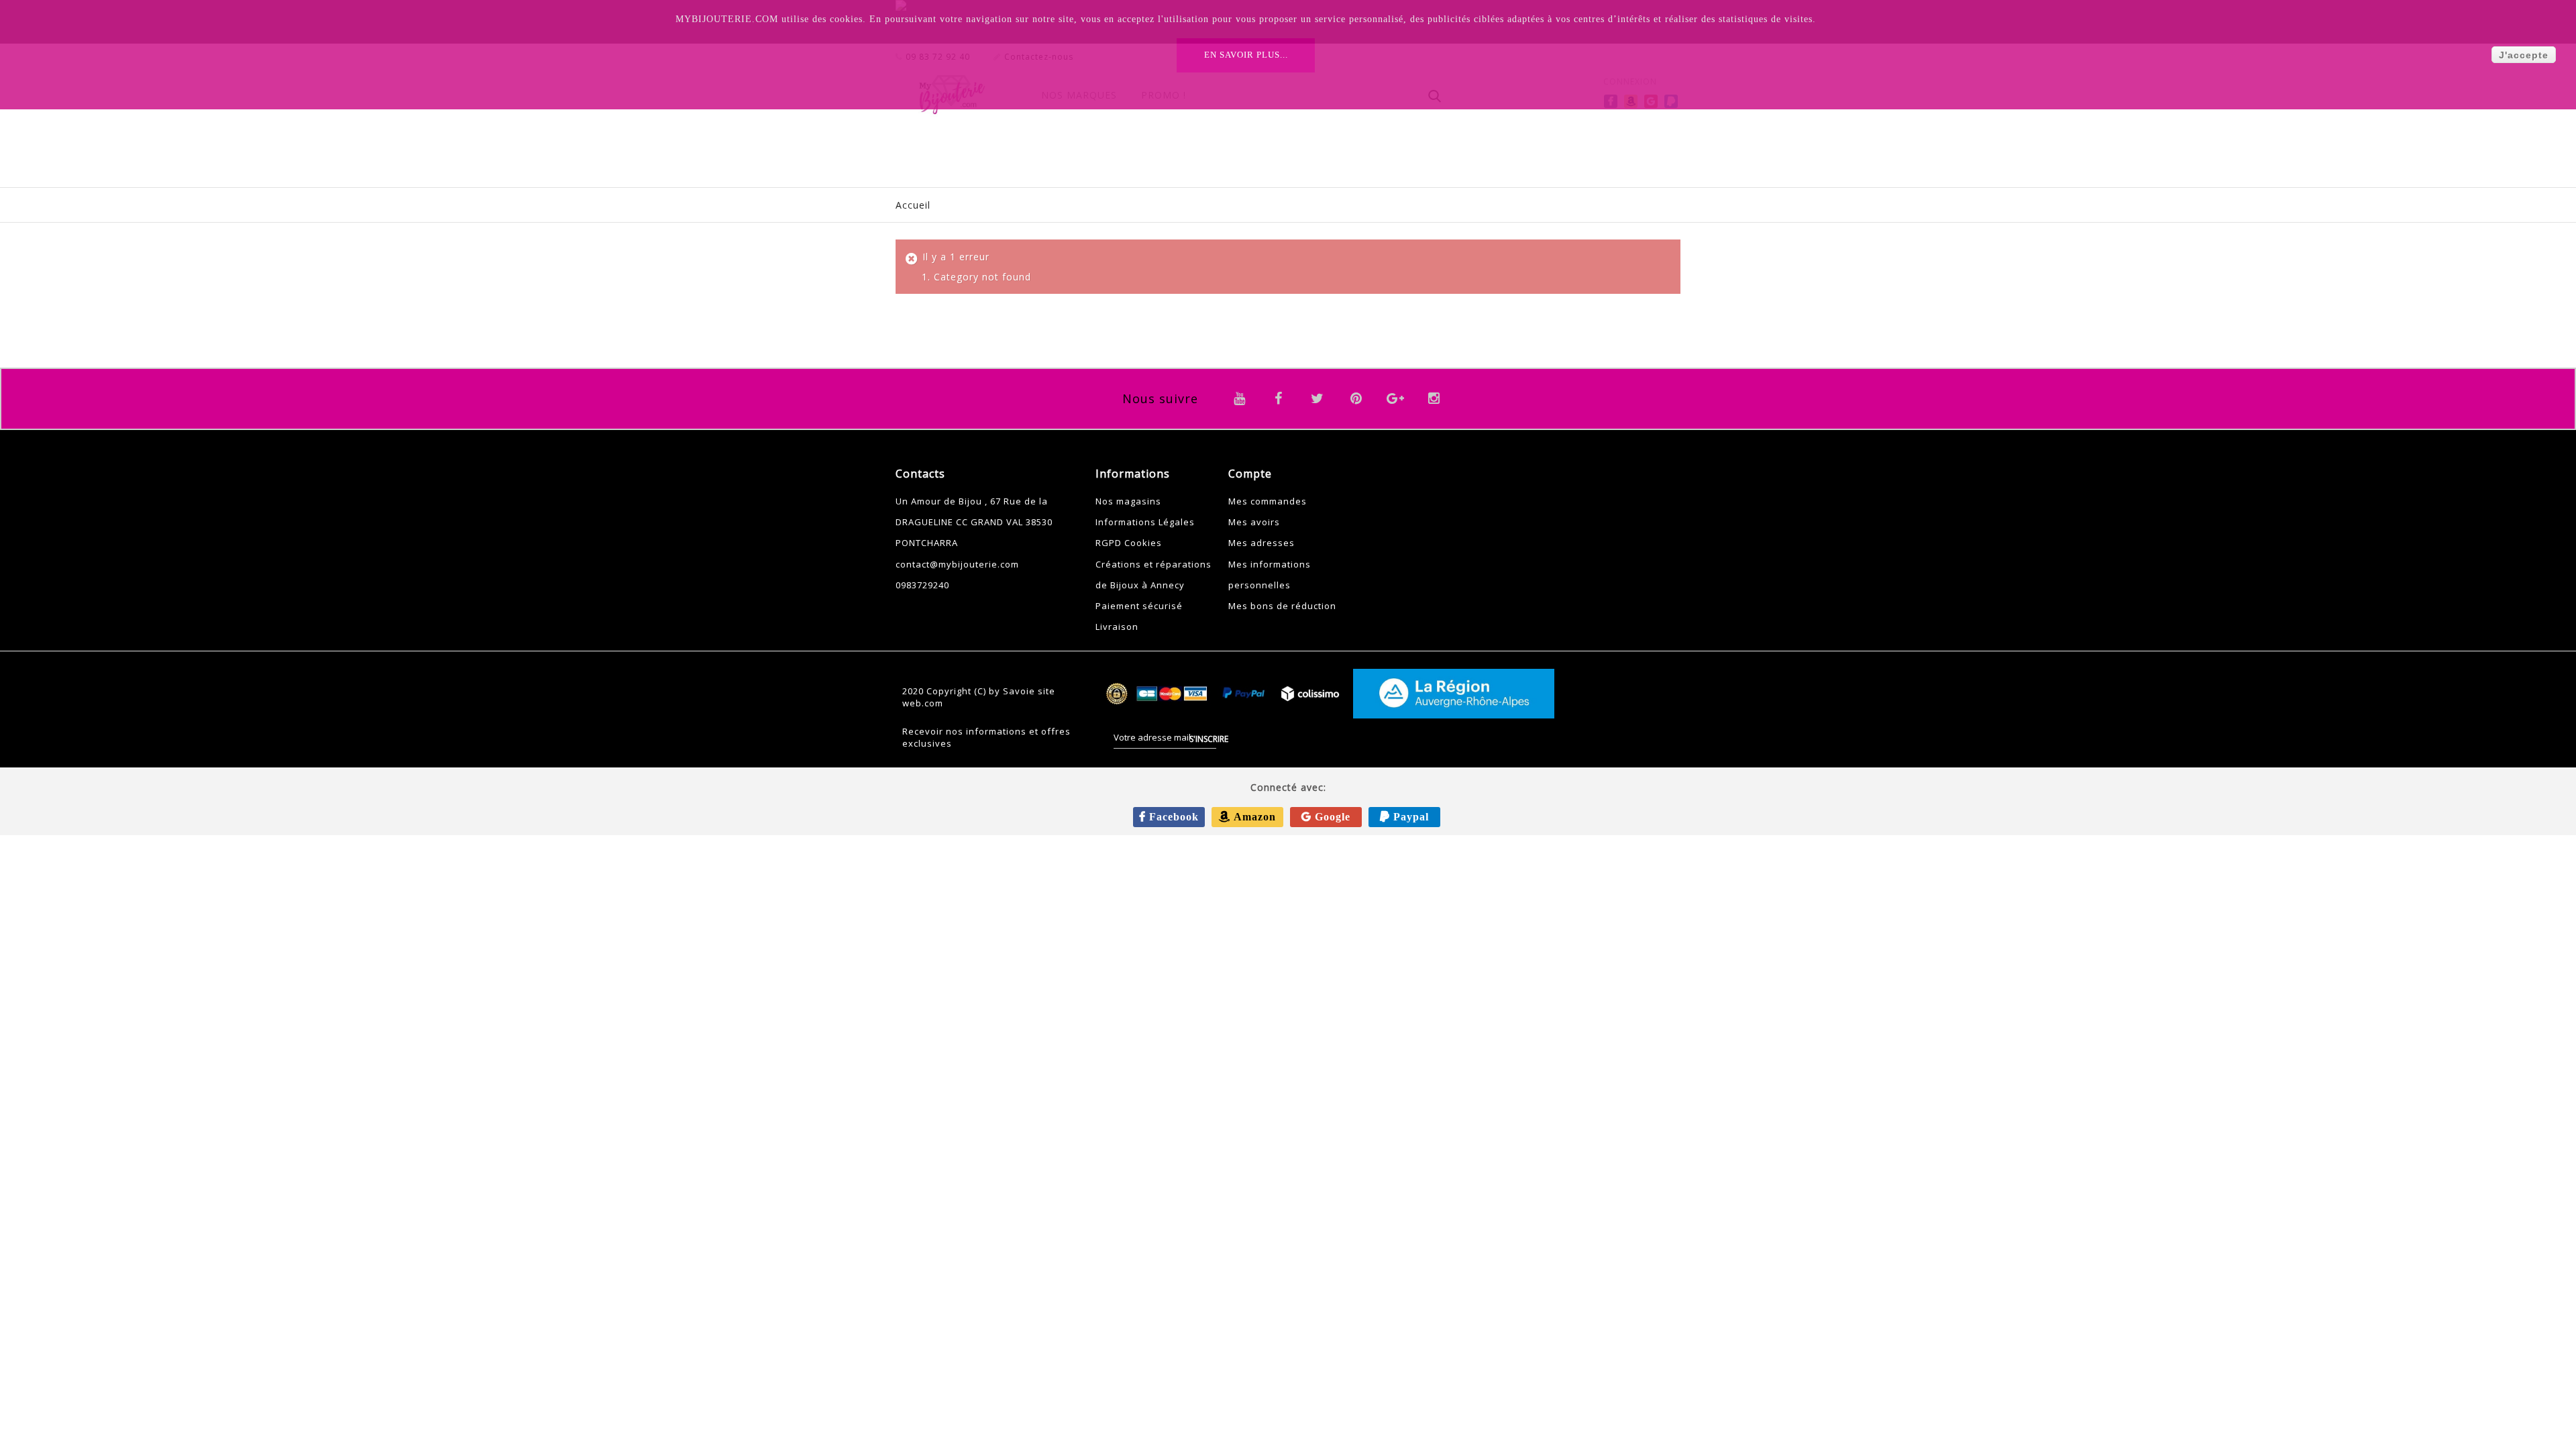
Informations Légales (1145, 522)
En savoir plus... (1246, 55)
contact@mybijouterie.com (957, 564)
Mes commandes (1268, 501)
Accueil (913, 205)
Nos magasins (1128, 501)
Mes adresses (1262, 543)
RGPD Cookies (1129, 543)
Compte (1250, 474)
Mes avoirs (1254, 522)
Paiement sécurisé (1139, 606)
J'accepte (2524, 55)
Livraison (1117, 627)
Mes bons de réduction (1282, 606)
